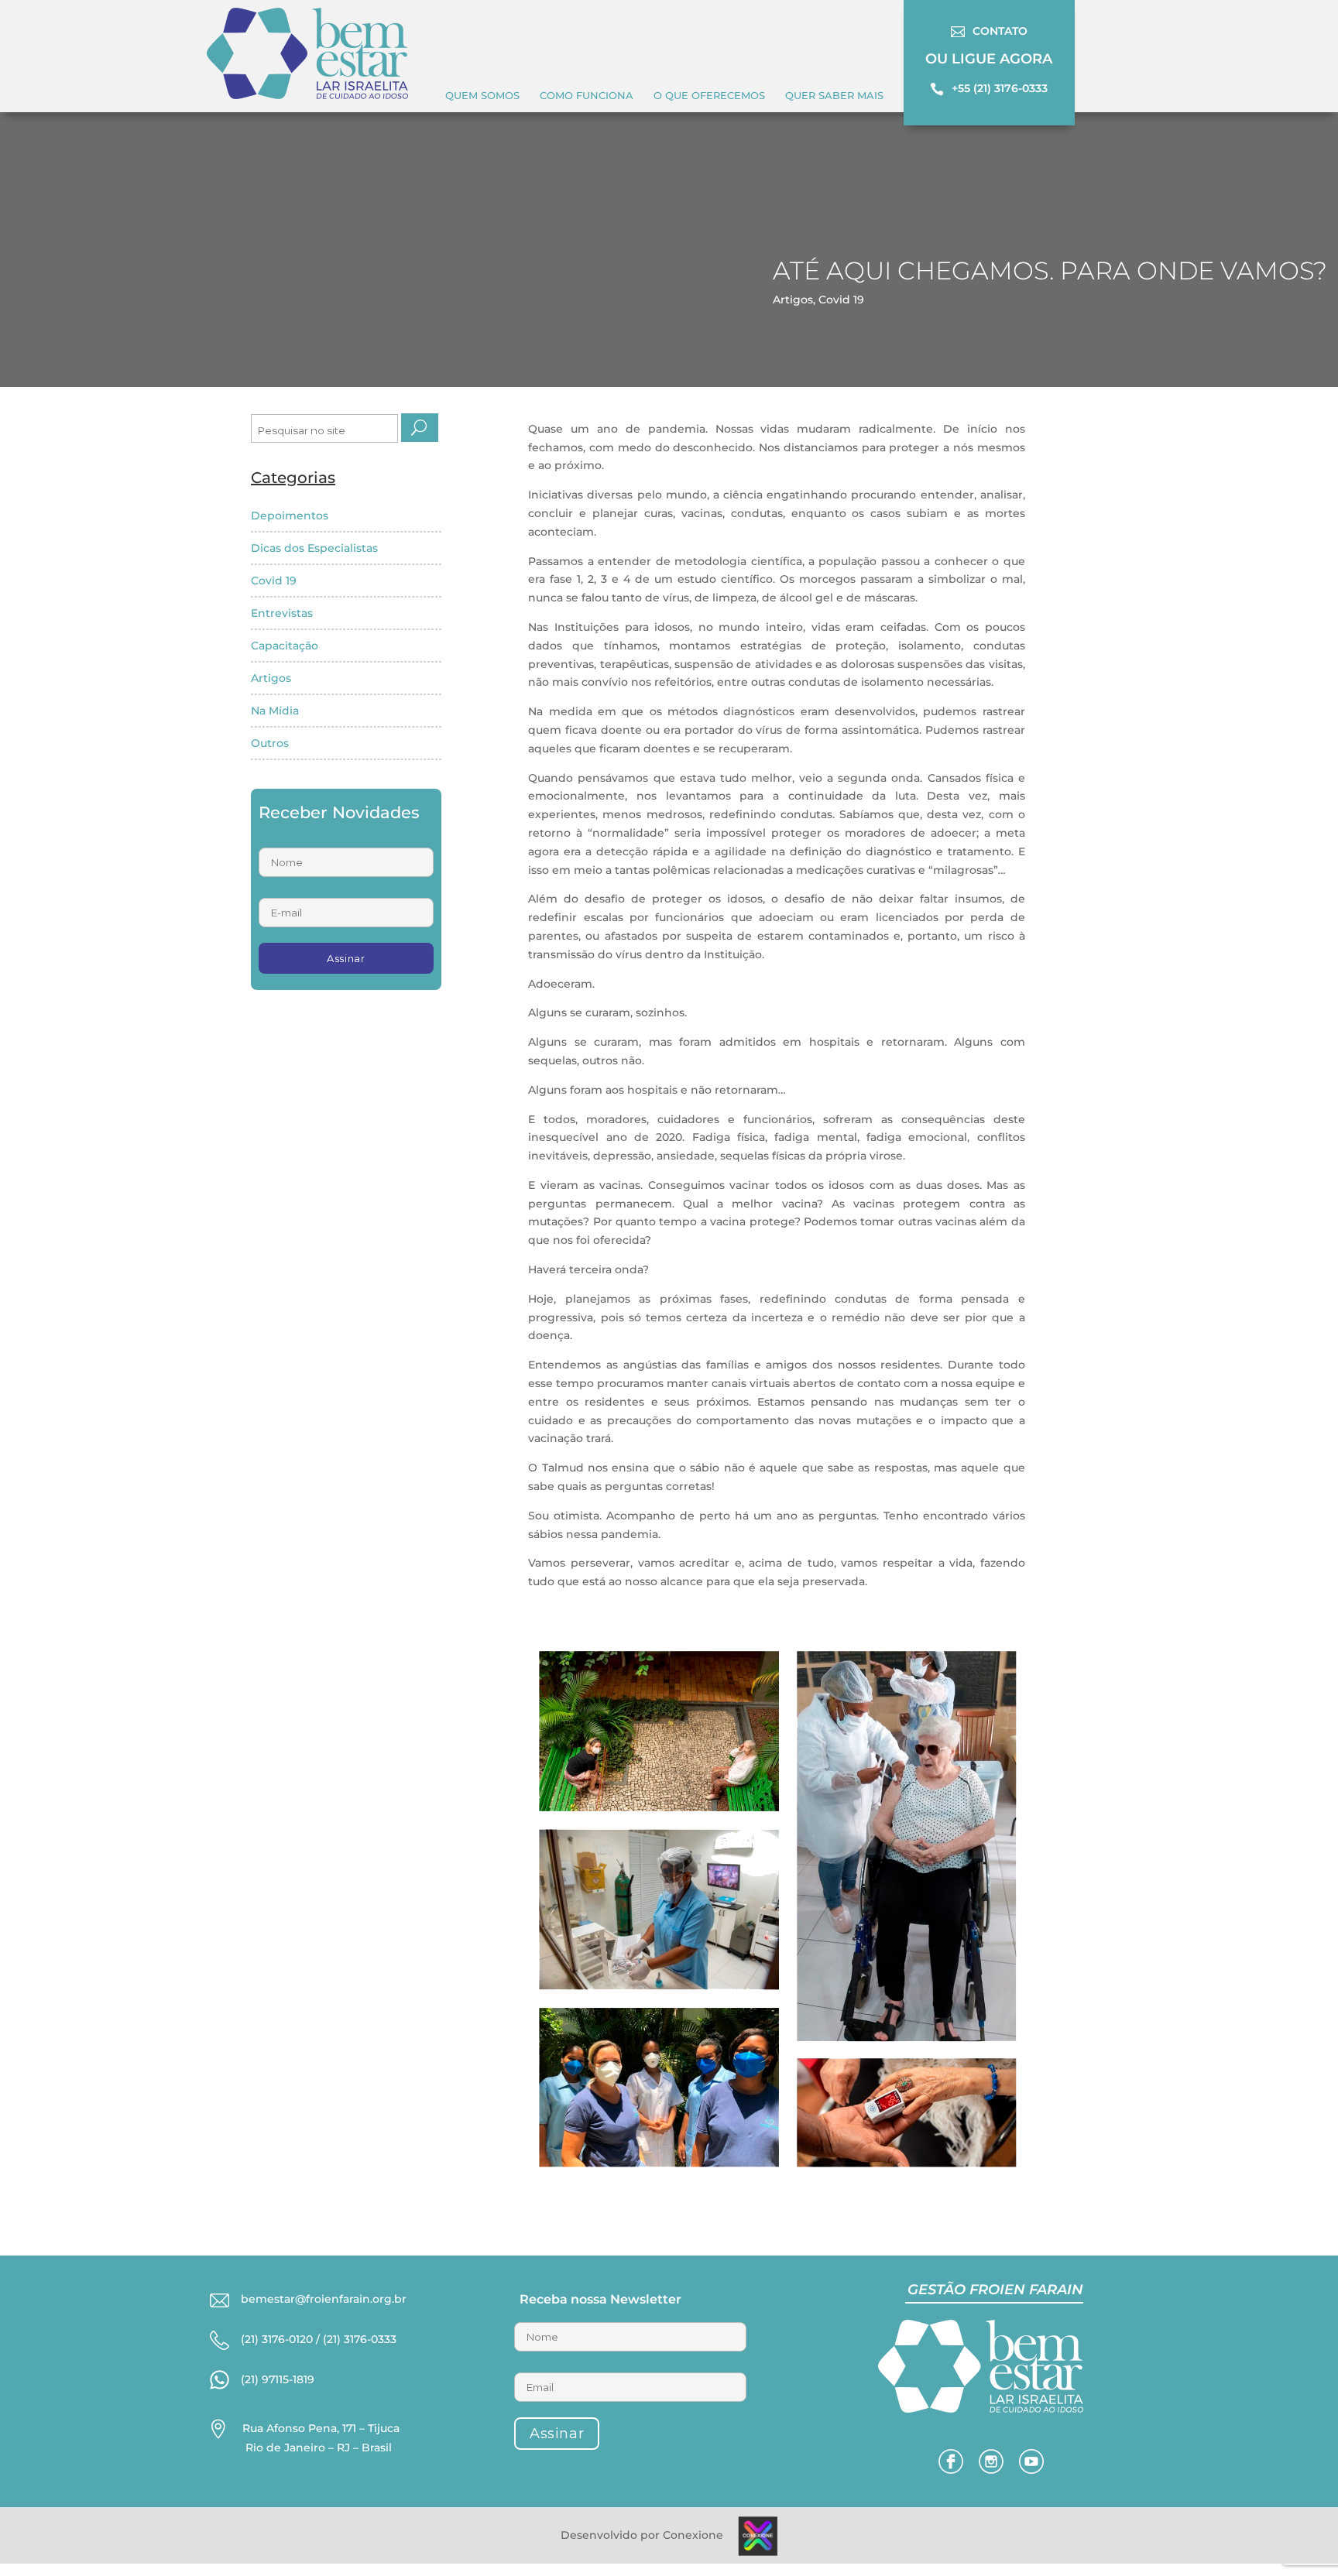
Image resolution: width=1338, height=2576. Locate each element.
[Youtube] (1031, 2470)
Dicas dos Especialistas (314, 548)
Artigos (793, 300)
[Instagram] (991, 2470)
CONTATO (1000, 31)
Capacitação (285, 646)
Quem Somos (482, 95)
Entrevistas (282, 613)
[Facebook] (951, 2470)
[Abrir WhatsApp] (39, 2537)
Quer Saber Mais (834, 95)
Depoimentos (290, 516)
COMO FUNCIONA (587, 95)
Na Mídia (275, 711)
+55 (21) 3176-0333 (1000, 88)
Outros (270, 743)
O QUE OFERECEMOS (709, 95)
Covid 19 (841, 300)
